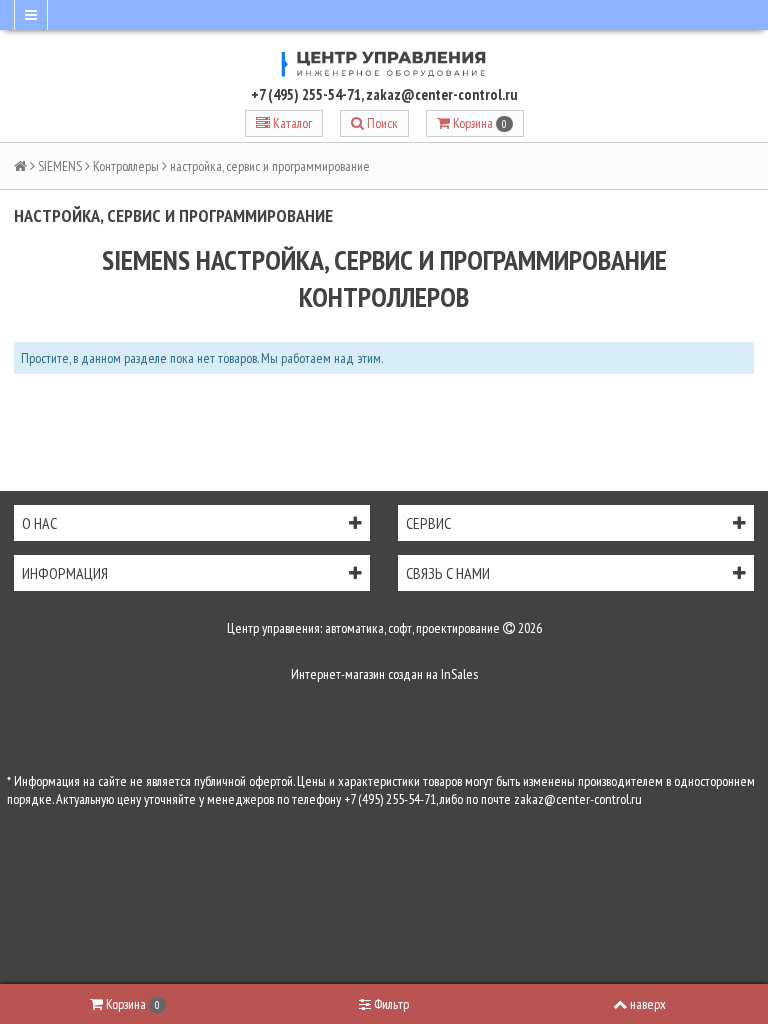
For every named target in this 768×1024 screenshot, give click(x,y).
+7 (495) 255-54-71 (306, 94)
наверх (648, 1004)
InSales (459, 674)
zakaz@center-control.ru (442, 94)
